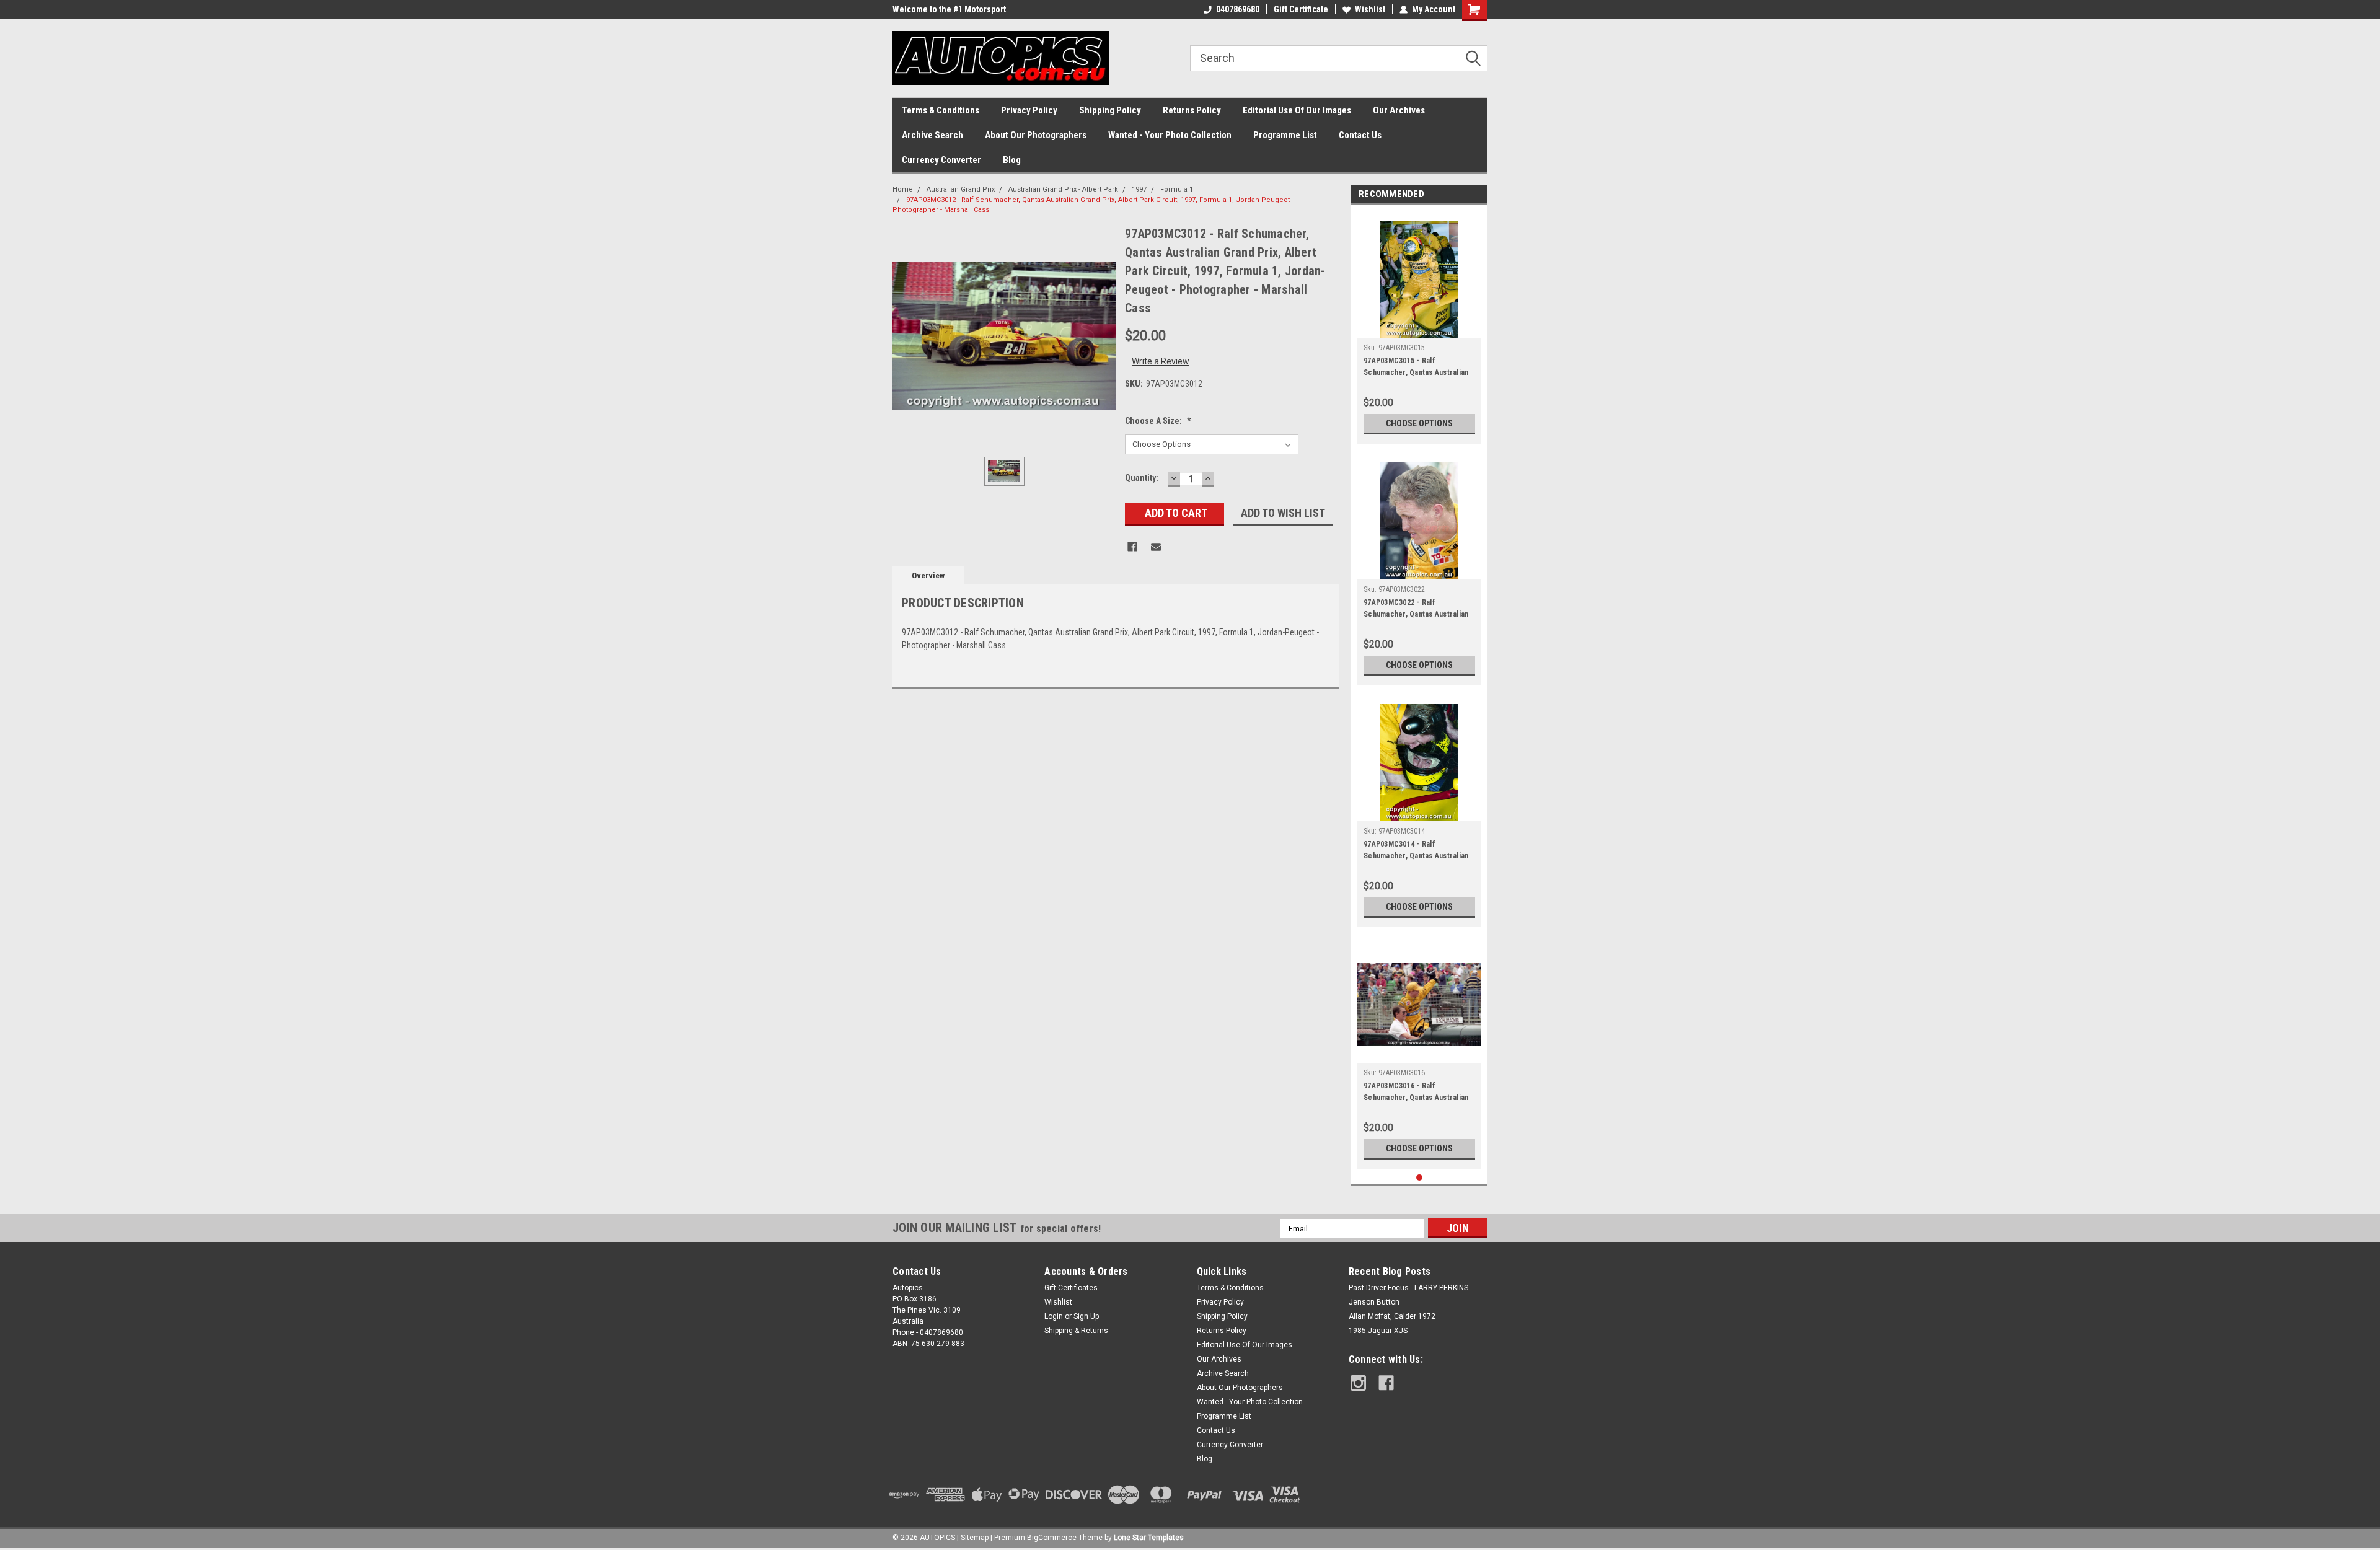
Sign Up (1086, 1316)
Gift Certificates (1071, 1288)
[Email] (1156, 547)
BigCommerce (1052, 1538)
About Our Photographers (1036, 135)
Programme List (1285, 135)
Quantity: (1142, 478)
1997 (1139, 189)
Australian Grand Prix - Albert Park (1063, 189)
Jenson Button (1374, 1302)
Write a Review (1161, 361)
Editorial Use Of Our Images (1297, 110)
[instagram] (1358, 1383)
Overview (928, 575)
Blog (1012, 160)
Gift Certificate (1301, 9)
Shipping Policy (1110, 110)
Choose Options (1419, 423)
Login (1054, 1316)
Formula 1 (1177, 189)
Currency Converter (941, 160)
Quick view (1419, 1054)
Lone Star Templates (1149, 1538)
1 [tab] (1420, 1178)
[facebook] (1386, 1383)
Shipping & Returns (1076, 1331)
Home (903, 189)
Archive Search (932, 135)
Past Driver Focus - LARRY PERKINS (1408, 1288)
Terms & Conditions (941, 110)
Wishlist (1370, 9)
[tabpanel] (1419, 328)
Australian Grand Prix (961, 189)
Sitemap (975, 1538)
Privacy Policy (1029, 110)
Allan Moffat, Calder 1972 (1392, 1316)
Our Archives (1399, 110)
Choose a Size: (1158, 421)
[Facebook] (1132, 547)
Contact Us (1360, 135)
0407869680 (1238, 9)
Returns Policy (1192, 110)
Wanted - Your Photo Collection (1170, 135)
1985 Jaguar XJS (1378, 1331)
